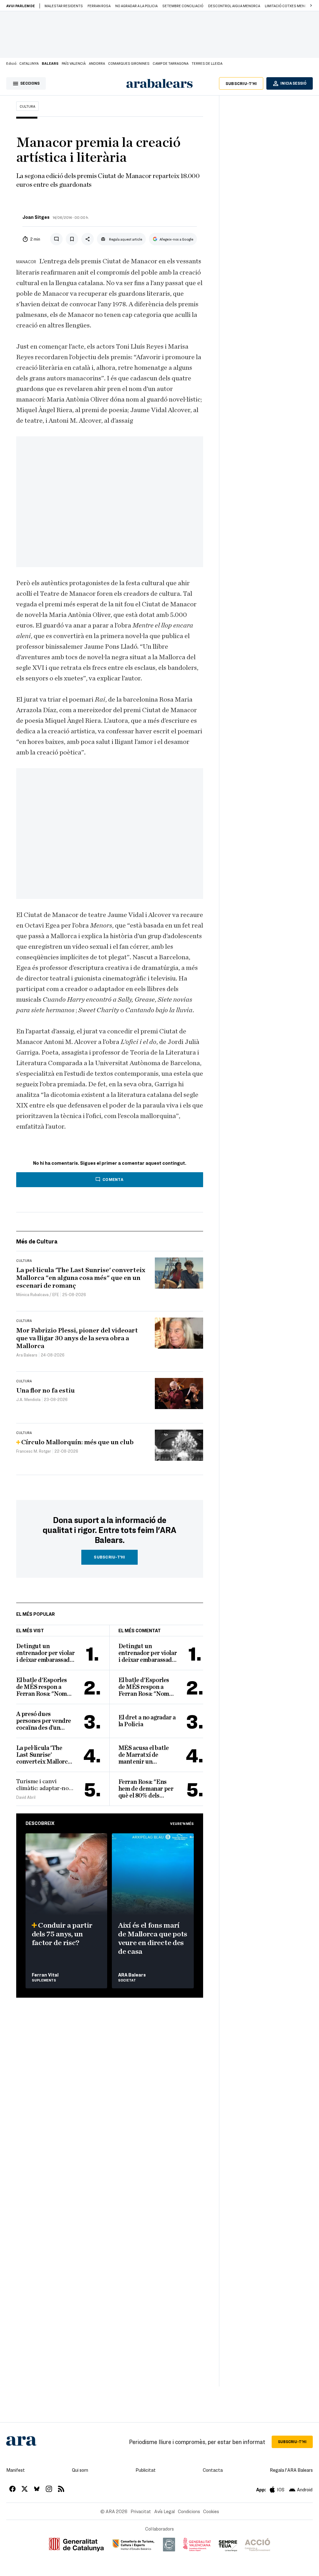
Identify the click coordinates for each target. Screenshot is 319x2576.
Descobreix (40, 1823)
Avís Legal (164, 2511)
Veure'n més (182, 1823)
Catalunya (29, 63)
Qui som (80, 2470)
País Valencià (74, 63)
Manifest (16, 2470)
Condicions (189, 2511)
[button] (311, 6)
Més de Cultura (37, 1241)
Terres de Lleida (207, 63)
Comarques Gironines (129, 63)
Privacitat (141, 2511)
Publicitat (146, 2470)
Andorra (97, 63)
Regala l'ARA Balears (291, 2470)
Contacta (213, 2470)
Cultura (27, 106)
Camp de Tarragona (171, 63)
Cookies (211, 2511)
